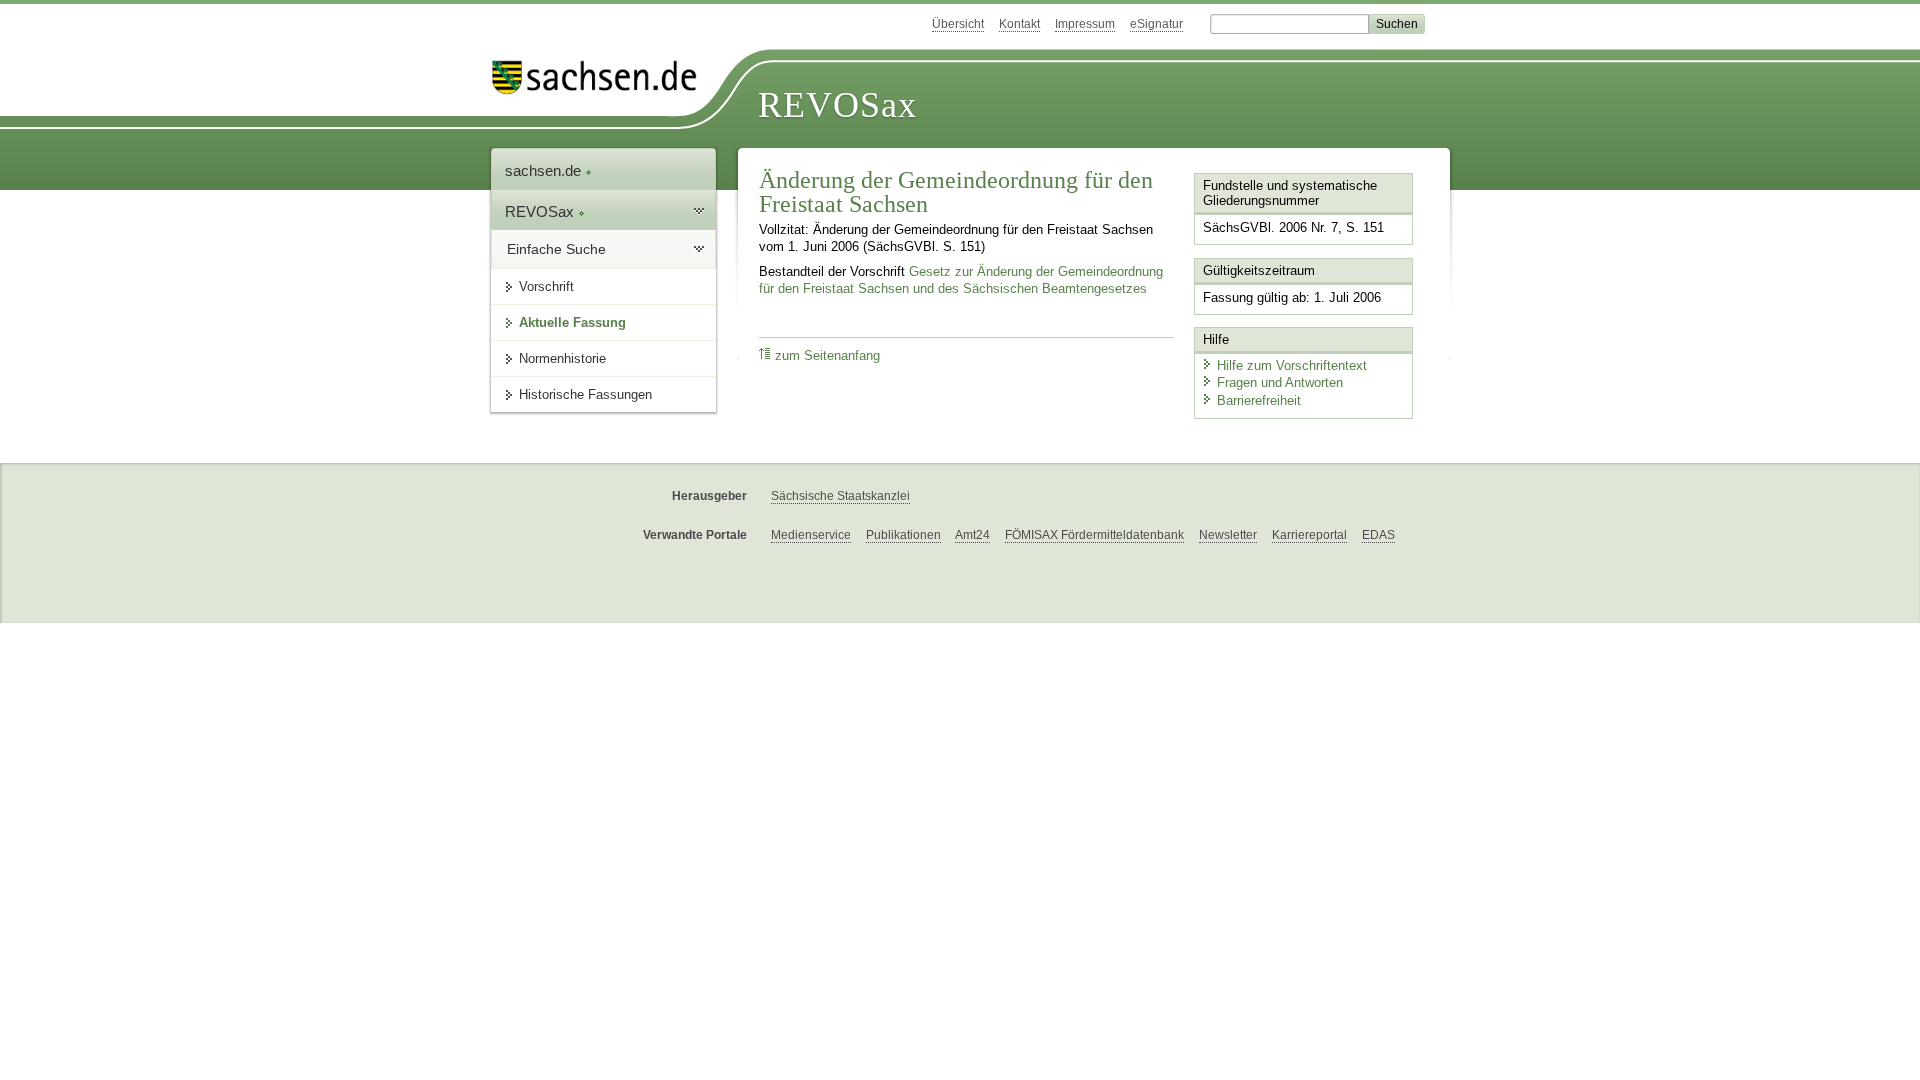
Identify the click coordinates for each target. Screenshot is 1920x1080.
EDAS (1378, 535)
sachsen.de (545, 170)
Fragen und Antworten (1280, 382)
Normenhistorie (562, 358)
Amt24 (972, 535)
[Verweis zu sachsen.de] (602, 77)
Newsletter (1228, 535)
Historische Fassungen (585, 394)
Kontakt (1019, 24)
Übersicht (958, 24)
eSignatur (1156, 24)
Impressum (1085, 24)
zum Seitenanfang (827, 356)
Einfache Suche (556, 249)
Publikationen (903, 535)
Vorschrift (546, 286)
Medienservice (811, 535)
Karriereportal (1309, 535)
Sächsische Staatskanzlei (840, 496)
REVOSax (837, 105)
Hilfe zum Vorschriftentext (1292, 365)
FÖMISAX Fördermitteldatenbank (1094, 535)
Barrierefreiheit (1259, 400)
